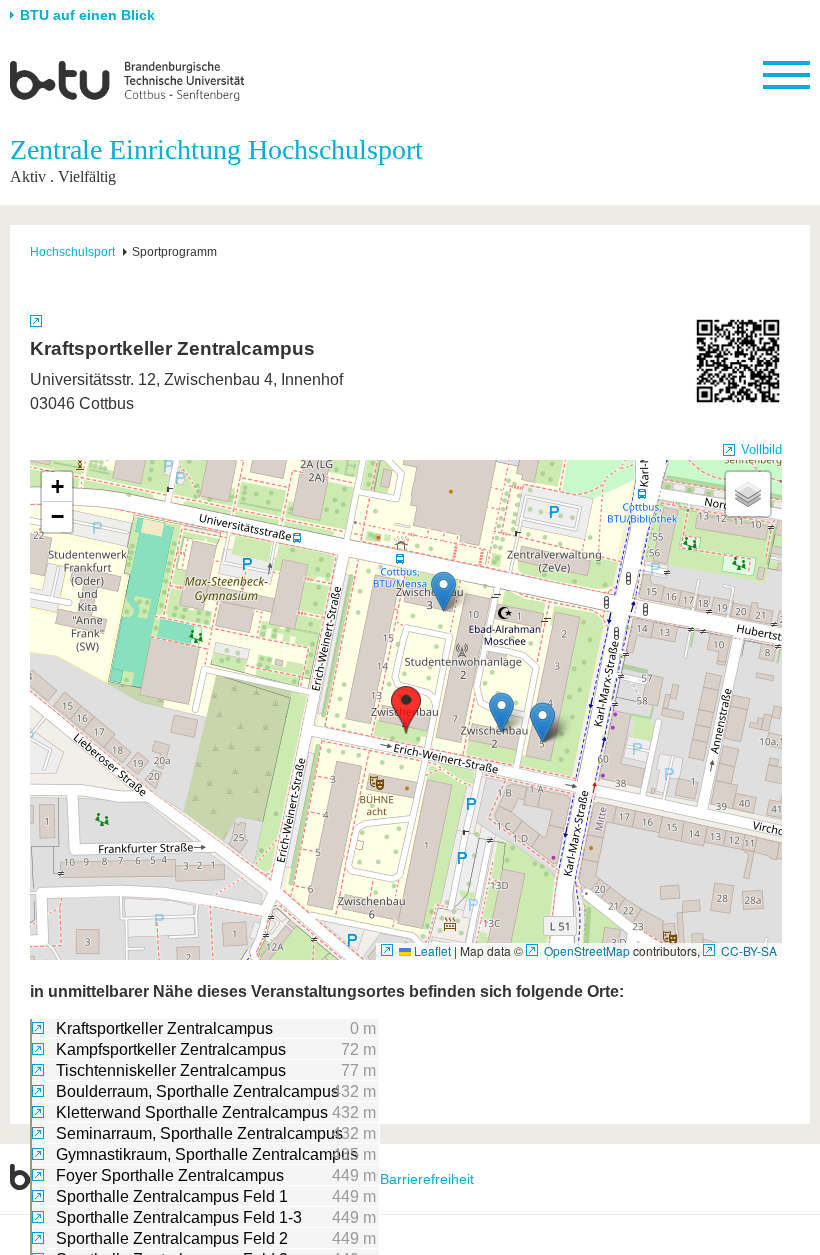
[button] (406, 710)
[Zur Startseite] (127, 80)
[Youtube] (756, 1178)
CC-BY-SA (749, 950)
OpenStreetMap (587, 950)
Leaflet (431, 950)
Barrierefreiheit (427, 1179)
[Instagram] (717, 1178)
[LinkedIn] (795, 1178)
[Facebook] (678, 1178)
